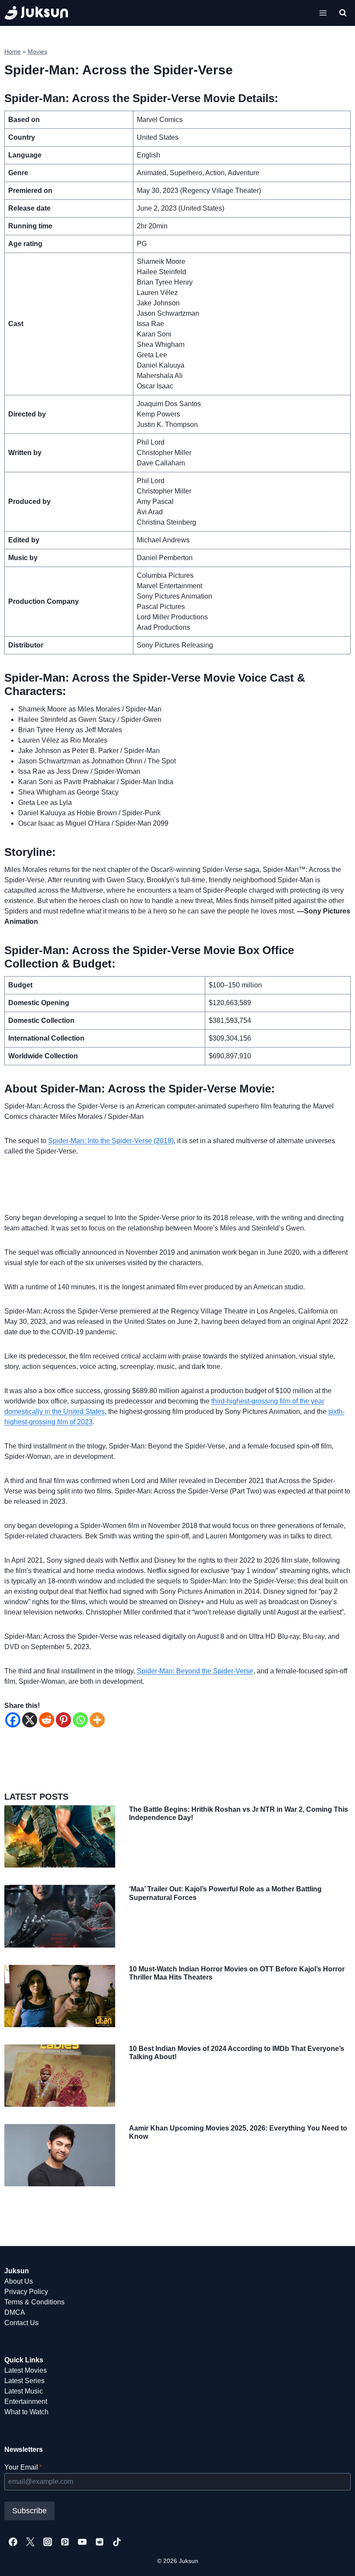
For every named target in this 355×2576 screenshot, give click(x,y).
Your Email (23, 2467)
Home (13, 52)
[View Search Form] (343, 13)
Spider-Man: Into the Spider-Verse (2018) (111, 1141)
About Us (19, 2281)
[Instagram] (48, 2542)
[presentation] (60, 1836)
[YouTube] (82, 2542)
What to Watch (26, 2412)
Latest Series (24, 2381)
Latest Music (24, 2391)
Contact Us (21, 2323)
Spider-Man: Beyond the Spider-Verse (195, 1671)
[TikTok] (117, 2542)
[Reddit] (47, 1720)
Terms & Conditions (34, 2302)
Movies (37, 52)
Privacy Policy (26, 2292)
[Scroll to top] (334, 2560)
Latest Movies (26, 2370)
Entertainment (26, 2401)
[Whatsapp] (80, 1720)
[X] (30, 1720)
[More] (97, 1720)
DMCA (15, 2312)
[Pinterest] (63, 1720)
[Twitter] (30, 2542)
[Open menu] (323, 13)
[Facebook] (13, 1720)
